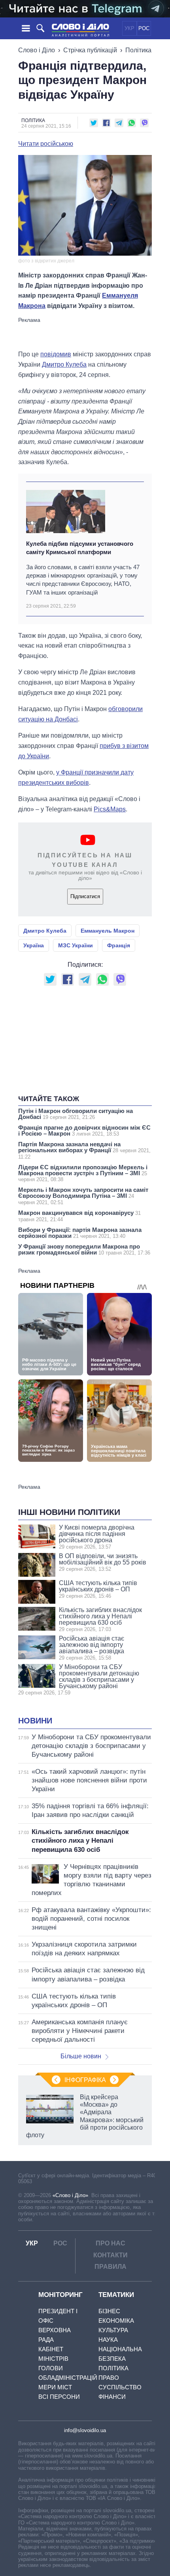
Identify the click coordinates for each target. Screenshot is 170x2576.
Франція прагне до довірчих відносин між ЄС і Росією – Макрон (84, 1130)
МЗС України (76, 945)
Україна (34, 945)
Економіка (116, 2321)
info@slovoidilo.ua (85, 2430)
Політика (138, 50)
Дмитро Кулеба (64, 364)
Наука (108, 2340)
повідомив (56, 354)
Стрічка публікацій (90, 50)
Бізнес (109, 2311)
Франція (119, 945)
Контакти (110, 2255)
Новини (35, 1721)
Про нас (110, 2243)
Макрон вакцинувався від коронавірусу (79, 1216)
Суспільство (120, 2387)
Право (109, 2378)
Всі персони (59, 2397)
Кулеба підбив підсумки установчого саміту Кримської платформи (80, 548)
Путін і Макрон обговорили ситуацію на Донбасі (76, 1114)
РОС (144, 28)
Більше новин (81, 2056)
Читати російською (46, 144)
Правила (110, 2267)
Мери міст (55, 2387)
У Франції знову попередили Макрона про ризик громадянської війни (84, 1249)
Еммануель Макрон (108, 931)
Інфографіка (85, 2080)
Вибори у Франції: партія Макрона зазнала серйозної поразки (80, 1233)
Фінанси (112, 2397)
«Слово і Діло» (70, 2195)
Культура (113, 2330)
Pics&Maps (110, 809)
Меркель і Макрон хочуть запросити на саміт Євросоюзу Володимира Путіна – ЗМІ (83, 1196)
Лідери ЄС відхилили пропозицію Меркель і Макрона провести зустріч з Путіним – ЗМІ (83, 1173)
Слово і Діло (37, 50)
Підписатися (85, 896)
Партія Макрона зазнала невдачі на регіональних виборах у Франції (84, 1150)
